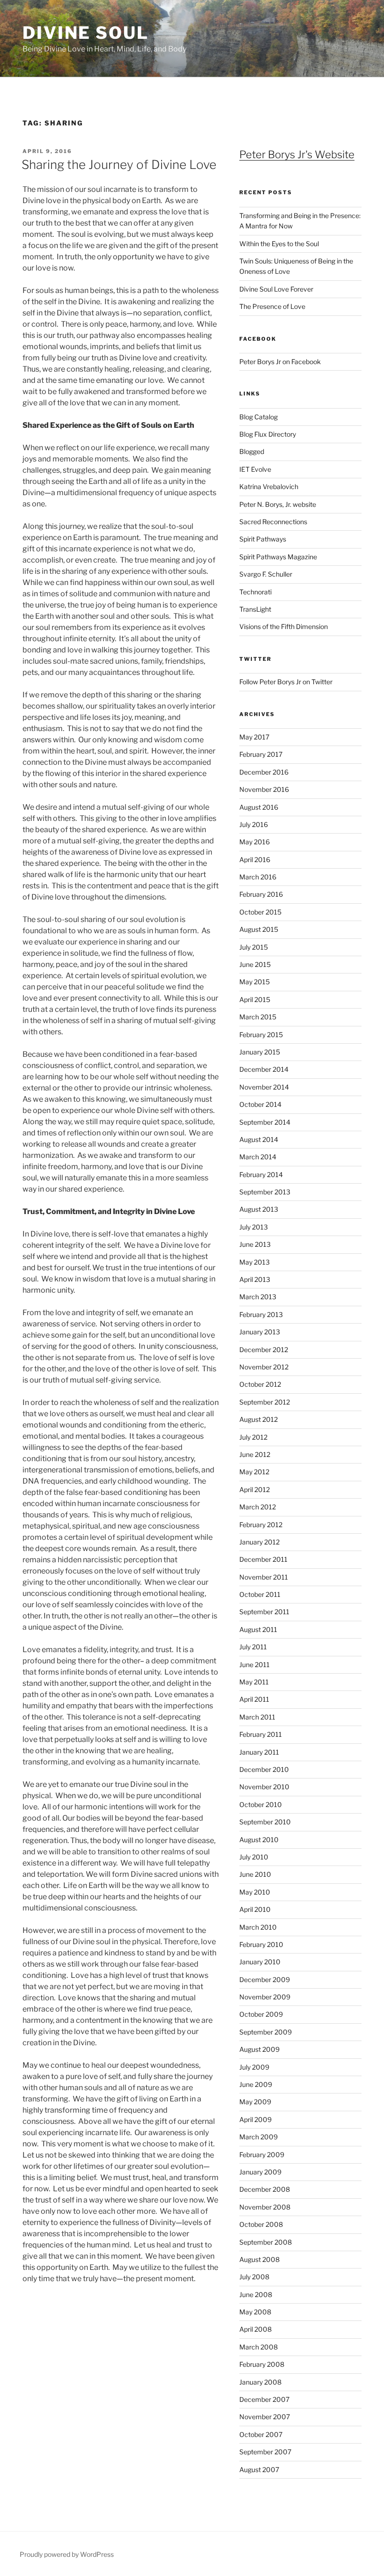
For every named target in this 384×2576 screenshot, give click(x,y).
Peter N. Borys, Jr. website (278, 504)
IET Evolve (255, 469)
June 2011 (255, 1665)
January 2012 (259, 1542)
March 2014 (258, 1157)
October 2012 (260, 1384)
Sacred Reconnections (273, 522)
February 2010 (261, 1944)
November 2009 (265, 1997)
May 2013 (255, 1262)
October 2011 (260, 1594)
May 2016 (255, 842)
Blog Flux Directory (268, 434)
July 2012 (253, 1437)
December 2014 (264, 1069)
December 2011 (263, 1559)
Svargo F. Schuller (266, 574)
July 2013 (254, 1227)
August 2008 (259, 2259)
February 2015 (261, 1035)
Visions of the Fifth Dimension (284, 626)
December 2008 (265, 2189)
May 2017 (254, 737)
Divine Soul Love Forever (276, 289)
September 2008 (266, 2242)
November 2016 (264, 789)
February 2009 (262, 2155)
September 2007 (265, 2452)
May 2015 (255, 982)
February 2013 (261, 1314)
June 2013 (255, 1244)
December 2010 (264, 1769)
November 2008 (265, 2207)
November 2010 (264, 1787)
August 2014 (259, 1139)
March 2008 (258, 2347)
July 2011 (253, 1647)
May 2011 (254, 1682)
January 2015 (260, 1052)
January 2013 (260, 1332)
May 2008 (255, 2312)
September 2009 (266, 2032)
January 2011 (259, 1752)
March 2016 (258, 877)
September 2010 (265, 1822)
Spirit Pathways (263, 539)
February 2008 (262, 2364)
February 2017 (261, 754)
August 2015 (259, 929)
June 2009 (256, 2084)
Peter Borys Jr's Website (297, 154)
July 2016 (254, 824)
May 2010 (255, 1892)
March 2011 (257, 1717)
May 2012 (254, 1472)
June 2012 (255, 1454)
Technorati (255, 592)
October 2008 (261, 2224)
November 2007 (265, 2417)
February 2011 (261, 1734)
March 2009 (258, 2137)
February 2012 (261, 1525)
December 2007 (264, 2399)
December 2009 (265, 1980)
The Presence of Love (272, 306)
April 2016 (255, 860)
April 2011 (254, 1699)
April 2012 (255, 1489)
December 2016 (264, 772)
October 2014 (260, 1104)
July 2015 (254, 947)
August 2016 (259, 807)
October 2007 (261, 2434)
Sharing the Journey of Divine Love (119, 165)
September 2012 (265, 1402)
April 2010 (255, 1909)
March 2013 (258, 1297)
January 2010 (260, 1962)
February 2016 (261, 894)
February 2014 (261, 1175)
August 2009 (259, 2049)
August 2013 (259, 1209)
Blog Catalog (258, 417)
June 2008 (256, 2294)
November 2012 (264, 1367)
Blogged (252, 451)
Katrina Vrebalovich (269, 487)
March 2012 (258, 1507)
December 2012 (264, 1350)
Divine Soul (86, 33)
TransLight (255, 609)
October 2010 (261, 1804)
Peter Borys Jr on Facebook (280, 362)
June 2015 (255, 964)
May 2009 (255, 2102)
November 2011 (264, 1577)
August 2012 (258, 1419)
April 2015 (255, 999)
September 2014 (265, 1122)
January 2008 (260, 2382)
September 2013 (265, 1192)
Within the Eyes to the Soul (279, 244)
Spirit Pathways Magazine (278, 557)
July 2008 (254, 2277)
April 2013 (255, 1279)
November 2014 (264, 1087)
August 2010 (259, 1840)
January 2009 (260, 2172)
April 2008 (255, 2329)
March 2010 (258, 1927)
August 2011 (258, 1629)
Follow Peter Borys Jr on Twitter (286, 682)
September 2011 (264, 1612)
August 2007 (259, 2470)
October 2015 (260, 912)
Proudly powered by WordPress (67, 2554)
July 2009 (254, 2067)
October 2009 (261, 2014)
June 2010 (255, 1874)
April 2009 (255, 2119)
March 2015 (258, 1017)
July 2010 (254, 1857)
